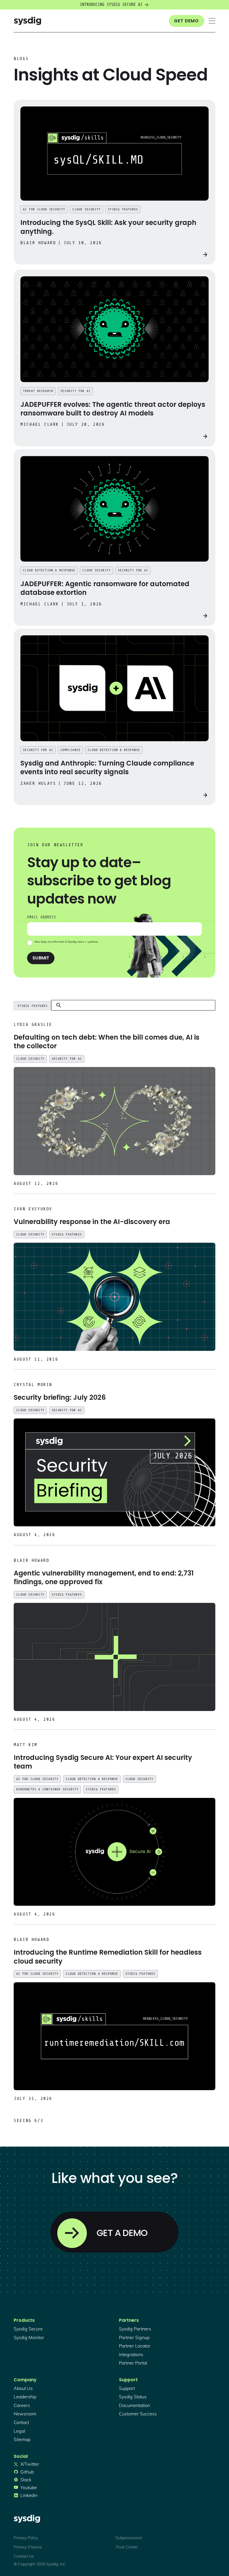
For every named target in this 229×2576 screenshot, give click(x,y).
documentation (134, 2405)
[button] (212, 21)
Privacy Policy (26, 2538)
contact (21, 2422)
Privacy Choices (28, 2547)
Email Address (42, 917)
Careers (22, 2405)
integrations (131, 2354)
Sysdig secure (28, 2329)
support (127, 2388)
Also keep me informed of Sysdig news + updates (66, 942)
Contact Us (24, 2556)
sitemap (22, 2439)
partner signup (134, 2337)
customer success (138, 2414)
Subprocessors (129, 2538)
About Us (23, 2388)
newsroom (25, 2414)
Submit (41, 958)
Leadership (25, 2397)
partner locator (135, 2346)
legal (19, 2431)
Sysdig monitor (29, 2337)
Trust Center (127, 2547)
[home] (27, 21)
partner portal (133, 2363)
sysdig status (133, 2397)
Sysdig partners (135, 2329)
